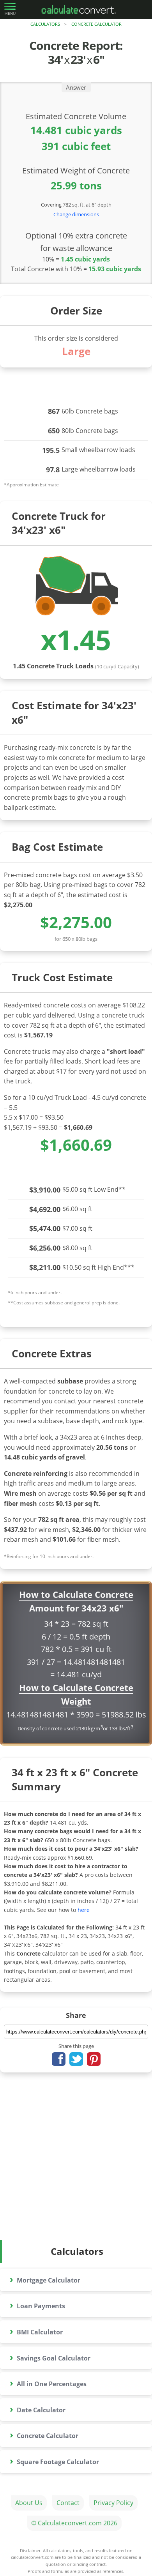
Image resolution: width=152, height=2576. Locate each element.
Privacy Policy (113, 2503)
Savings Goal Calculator (50, 2357)
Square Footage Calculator (54, 2460)
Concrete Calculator (96, 24)
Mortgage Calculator (45, 2279)
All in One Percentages (48, 2383)
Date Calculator (38, 2409)
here (84, 1910)
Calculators (45, 24)
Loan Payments (37, 2305)
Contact (68, 2503)
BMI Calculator (36, 2331)
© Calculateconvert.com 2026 (74, 2523)
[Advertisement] (76, 2160)
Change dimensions (76, 214)
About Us (29, 2503)
